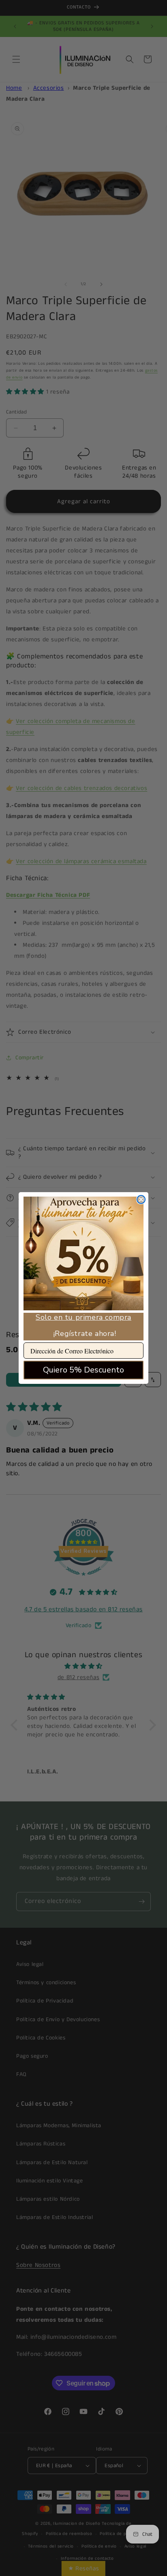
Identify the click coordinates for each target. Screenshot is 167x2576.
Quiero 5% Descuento (83, 1370)
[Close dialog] (141, 1199)
